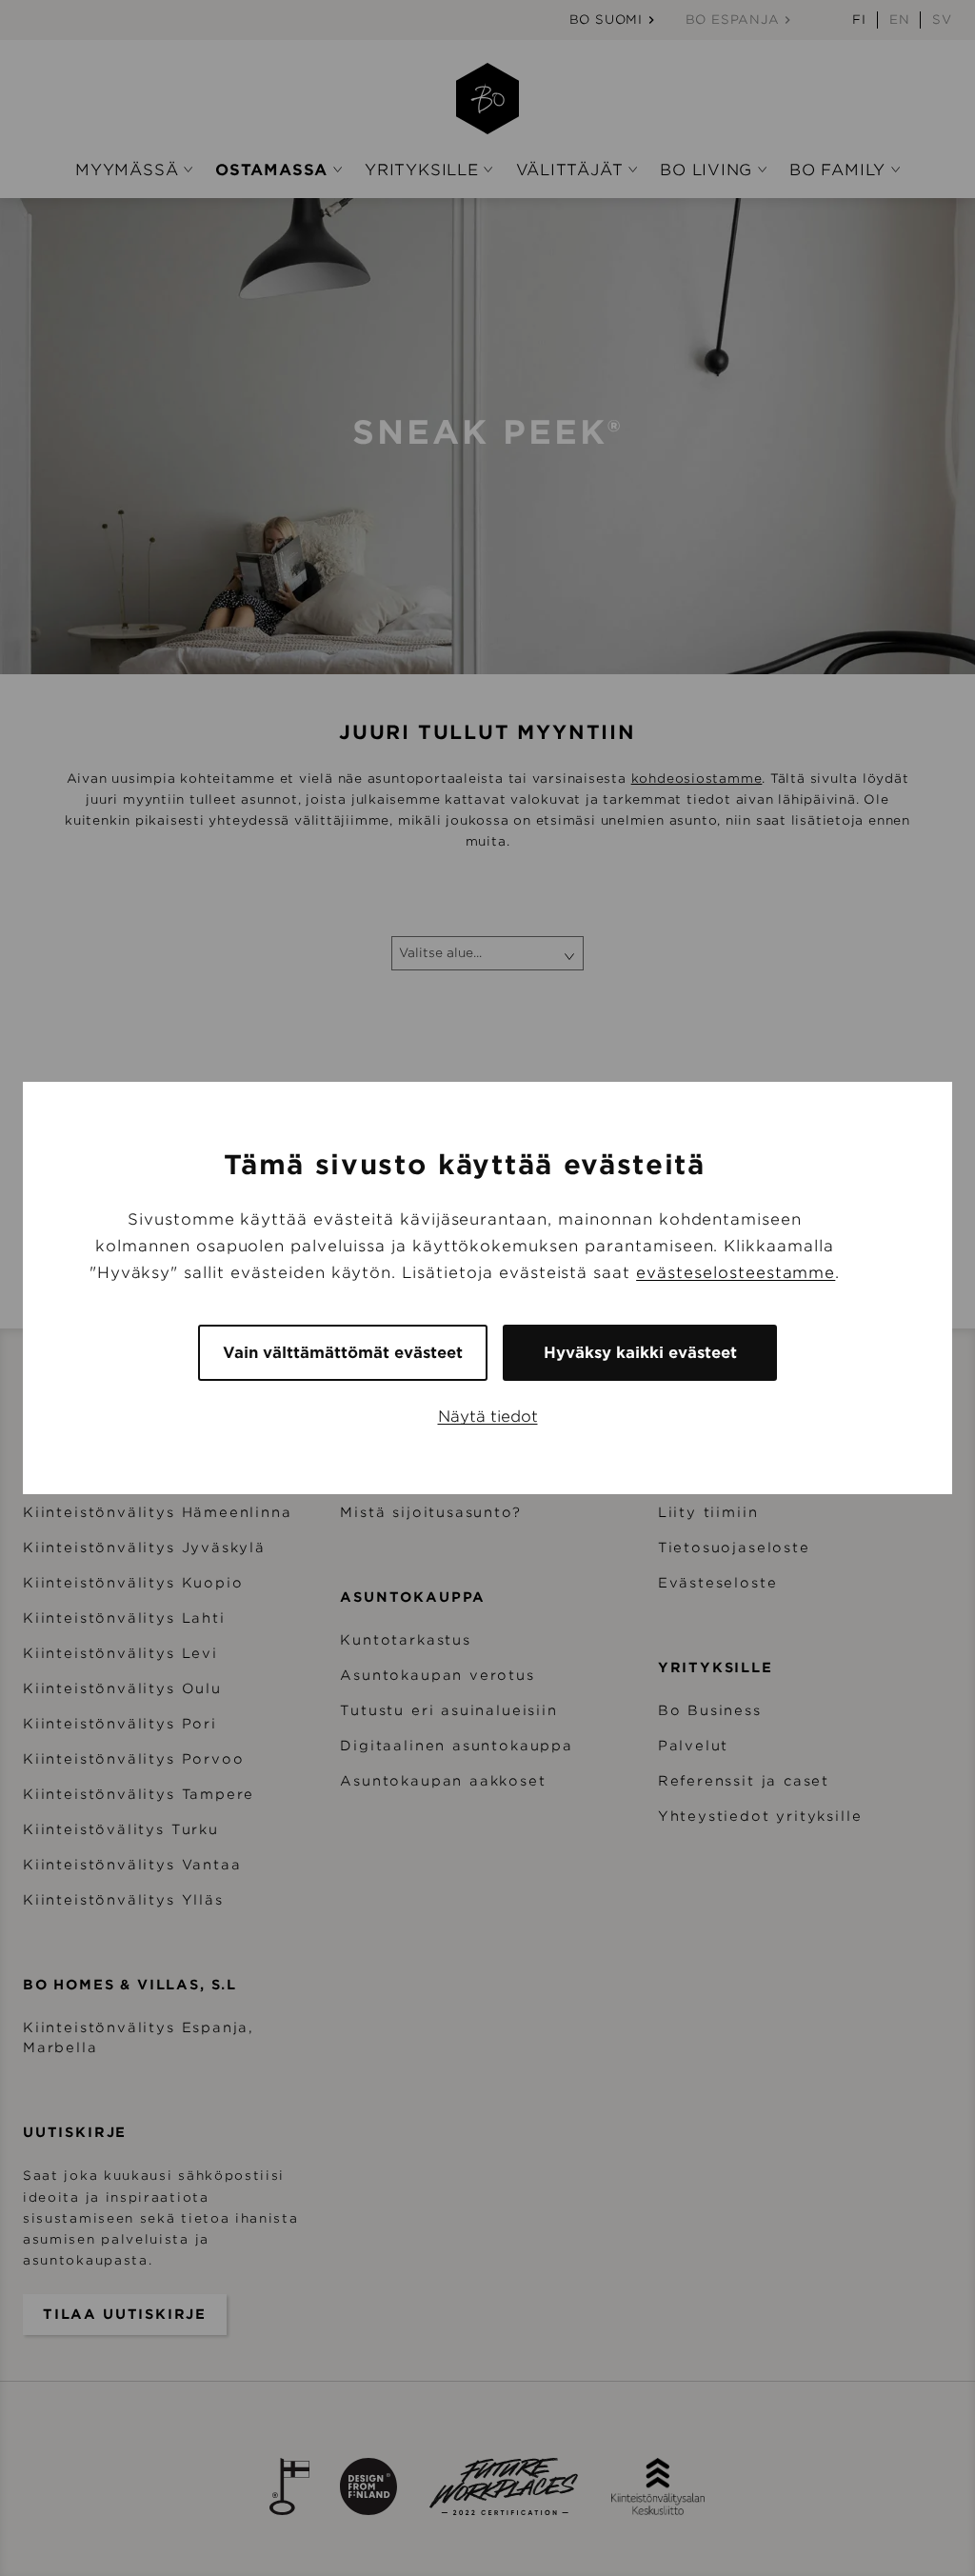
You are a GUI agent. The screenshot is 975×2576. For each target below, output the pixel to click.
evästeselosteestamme (736, 1273)
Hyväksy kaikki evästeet (640, 1353)
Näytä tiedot (488, 1417)
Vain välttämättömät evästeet (343, 1353)
